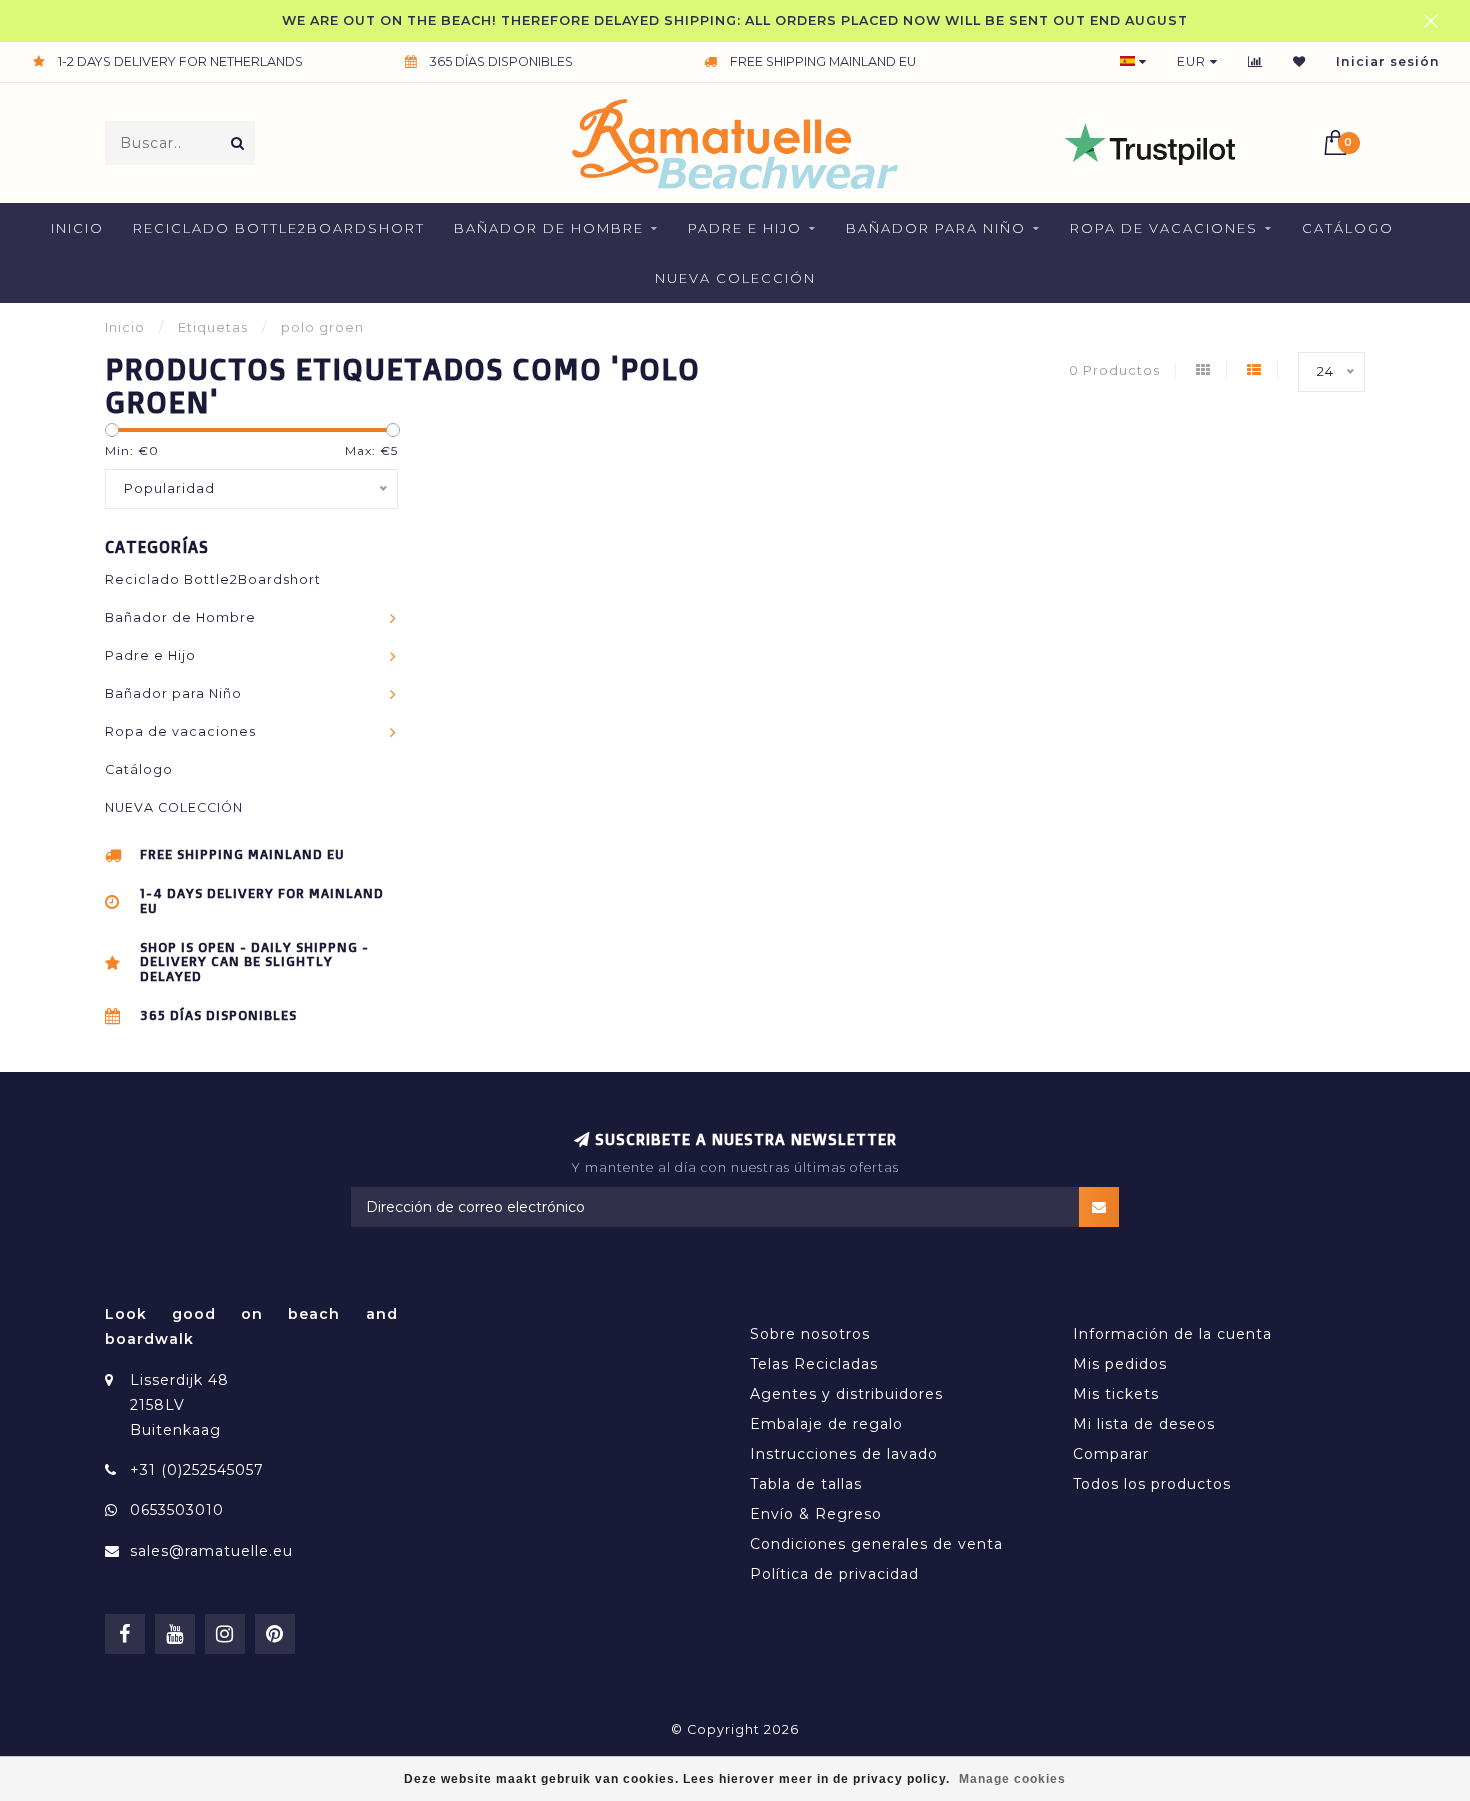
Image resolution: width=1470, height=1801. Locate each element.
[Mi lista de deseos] (1299, 61)
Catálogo (1348, 228)
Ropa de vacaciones (1164, 228)
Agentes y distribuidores (846, 1394)
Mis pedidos (1120, 1364)
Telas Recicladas (814, 1364)
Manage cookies (1012, 1779)
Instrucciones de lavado (844, 1454)
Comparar (1111, 1454)
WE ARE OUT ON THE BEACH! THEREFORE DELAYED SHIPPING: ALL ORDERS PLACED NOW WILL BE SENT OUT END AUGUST (735, 20)
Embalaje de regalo (826, 1424)
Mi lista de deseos (1144, 1424)
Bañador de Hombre (549, 228)
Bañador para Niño (936, 228)
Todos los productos (1152, 1484)
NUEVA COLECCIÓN (735, 278)
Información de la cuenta (1172, 1334)
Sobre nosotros (810, 1334)
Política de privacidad (834, 1574)
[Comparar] (1255, 61)
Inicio (77, 228)
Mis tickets (1116, 1394)
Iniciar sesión (1388, 61)
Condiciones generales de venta (876, 1544)
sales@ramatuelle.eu (211, 1551)
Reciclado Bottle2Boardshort (279, 228)
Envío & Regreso (816, 1514)
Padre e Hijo (745, 228)
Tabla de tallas (806, 1484)
